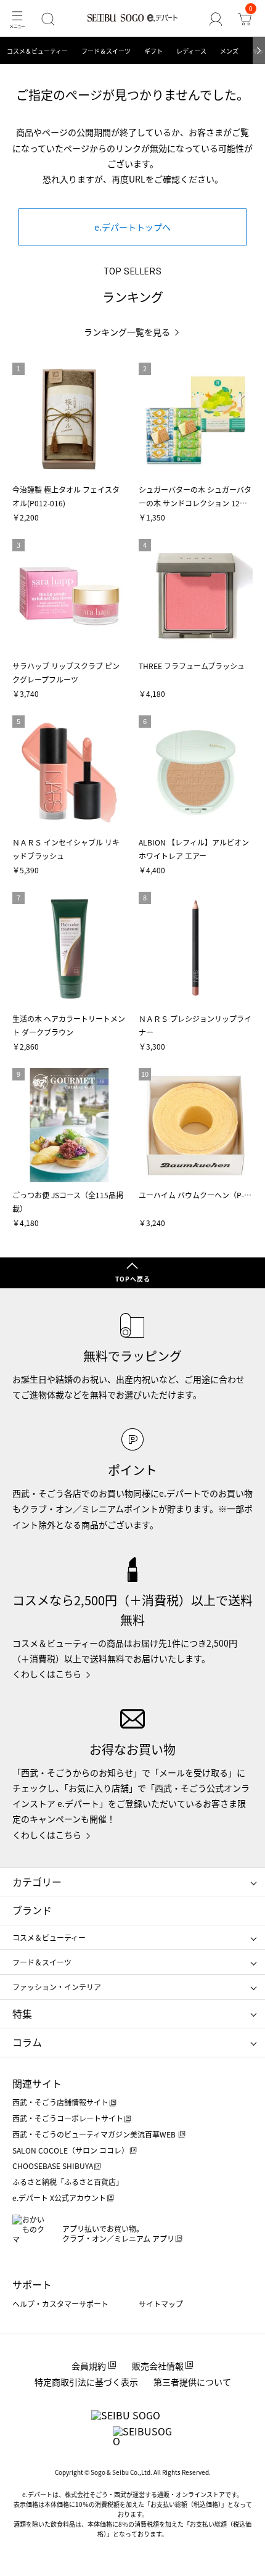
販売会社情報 (158, 2366)
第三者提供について (192, 2382)
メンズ (229, 51)
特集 (22, 2014)
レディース (191, 51)
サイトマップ (161, 2304)
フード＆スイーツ (106, 51)
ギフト (153, 51)
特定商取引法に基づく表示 (86, 2382)
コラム (27, 2042)
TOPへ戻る (133, 1279)
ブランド (32, 1910)
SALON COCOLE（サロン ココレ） (71, 2150)
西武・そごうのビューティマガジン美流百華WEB (95, 2134)
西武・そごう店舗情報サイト (60, 2102)
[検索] (48, 19)
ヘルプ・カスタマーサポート (60, 2304)
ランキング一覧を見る (127, 332)
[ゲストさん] (216, 19)
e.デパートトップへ (132, 227)
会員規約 (89, 2366)
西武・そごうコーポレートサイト (68, 2118)
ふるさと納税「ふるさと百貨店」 (68, 2182)
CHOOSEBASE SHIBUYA (53, 2166)
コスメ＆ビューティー (37, 51)
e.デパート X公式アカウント (59, 2198)
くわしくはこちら (47, 1674)
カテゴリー (37, 1882)
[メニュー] (17, 19)
